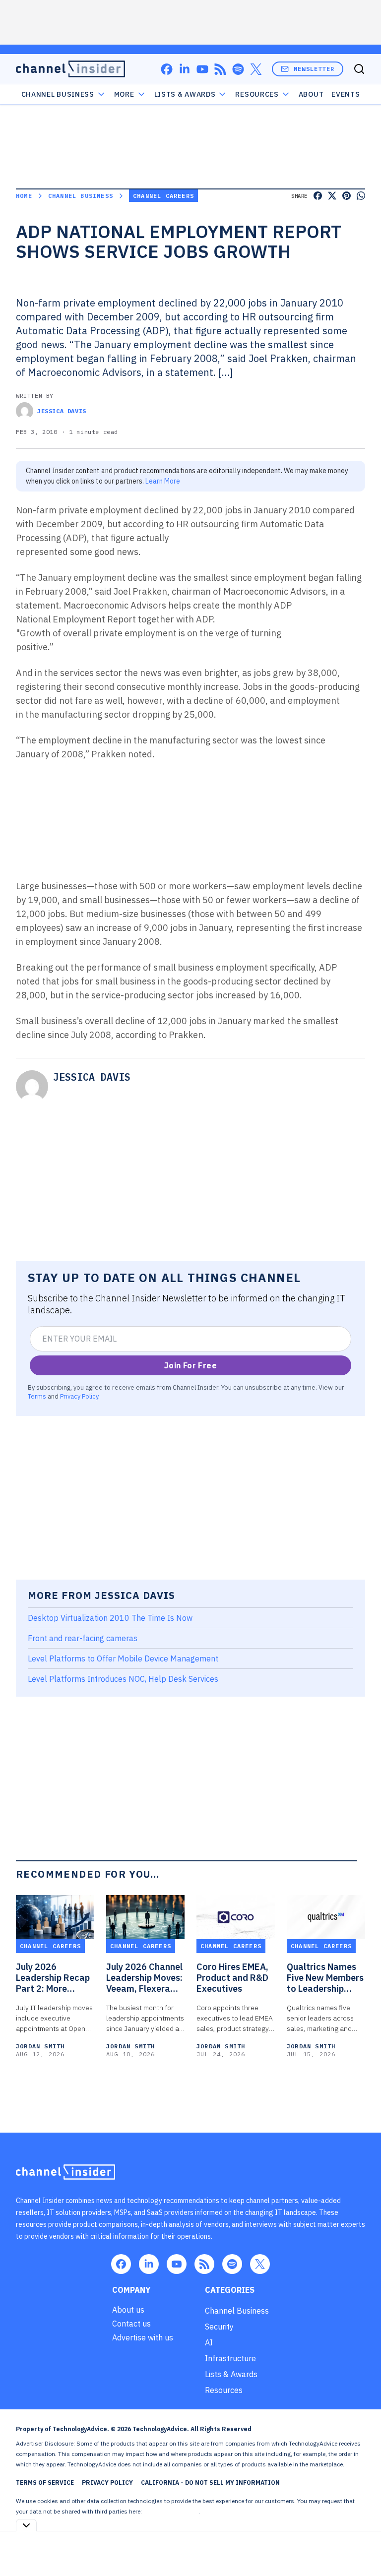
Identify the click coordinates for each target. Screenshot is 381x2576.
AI (209, 2342)
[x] (256, 69)
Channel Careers (163, 196)
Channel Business (58, 94)
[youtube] (202, 69)
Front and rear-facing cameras (83, 1638)
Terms (37, 1396)
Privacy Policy (79, 1396)
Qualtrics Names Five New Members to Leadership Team (325, 1978)
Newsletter (314, 69)
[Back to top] (361, 2546)
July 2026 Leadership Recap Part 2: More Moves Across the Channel (53, 1978)
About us (128, 2310)
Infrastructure (230, 2358)
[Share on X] (332, 196)
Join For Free (190, 1365)
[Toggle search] (359, 69)
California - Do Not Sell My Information (210, 2483)
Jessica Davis (62, 411)
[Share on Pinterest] (347, 196)
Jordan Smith (40, 2046)
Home (24, 196)
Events (346, 94)
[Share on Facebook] (318, 196)
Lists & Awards (231, 2374)
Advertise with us (143, 2337)
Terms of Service (45, 2483)
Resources (224, 2390)
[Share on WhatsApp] (361, 196)
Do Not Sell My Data (171, 2511)
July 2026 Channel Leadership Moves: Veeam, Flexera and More (144, 1978)
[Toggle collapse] (26, 2525)
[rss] (220, 69)
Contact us (131, 2324)
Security (219, 2327)
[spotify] (238, 69)
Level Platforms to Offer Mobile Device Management (123, 1658)
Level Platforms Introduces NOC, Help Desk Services (123, 1679)
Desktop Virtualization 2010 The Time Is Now (110, 1618)
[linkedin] (185, 69)
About (311, 94)
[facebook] (167, 69)
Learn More (163, 481)
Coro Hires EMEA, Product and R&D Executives (232, 1978)
